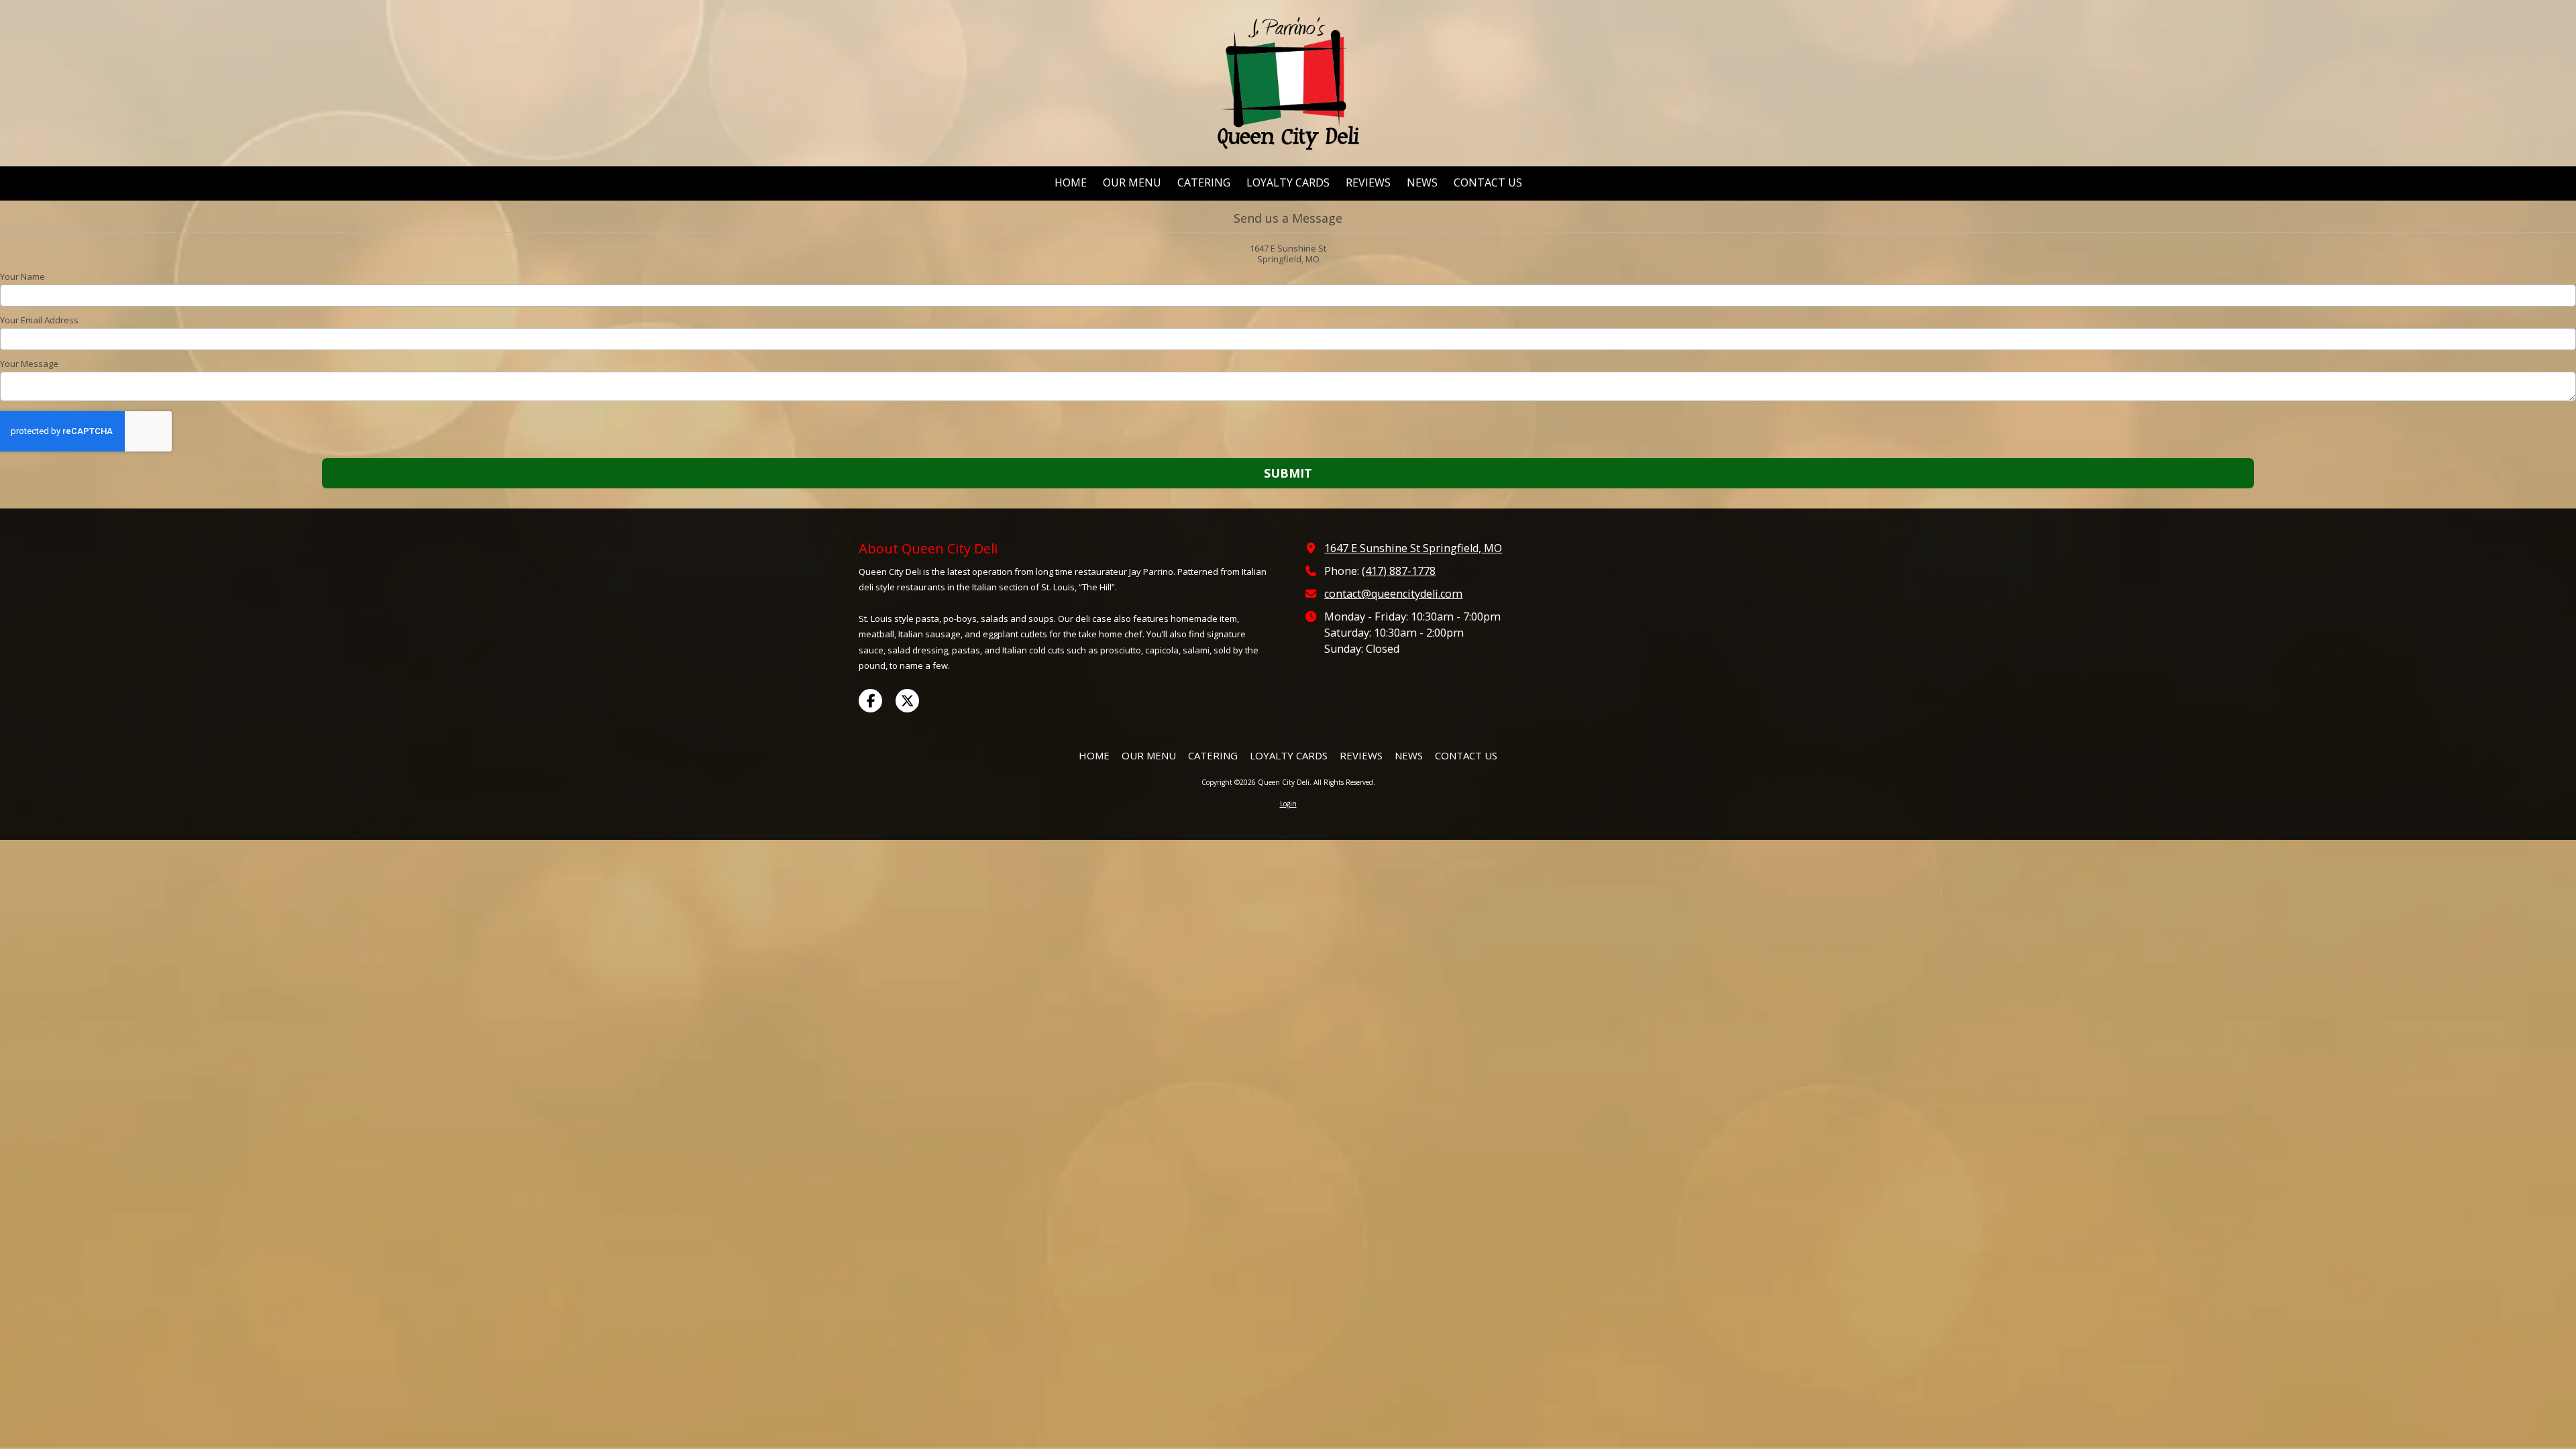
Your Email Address (39, 320)
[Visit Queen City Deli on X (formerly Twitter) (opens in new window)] (907, 701)
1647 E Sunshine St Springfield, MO (1413, 548)
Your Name (22, 276)
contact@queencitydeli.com (1393, 594)
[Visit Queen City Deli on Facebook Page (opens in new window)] (870, 701)
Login (1288, 804)
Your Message (29, 364)
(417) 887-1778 (1399, 571)
